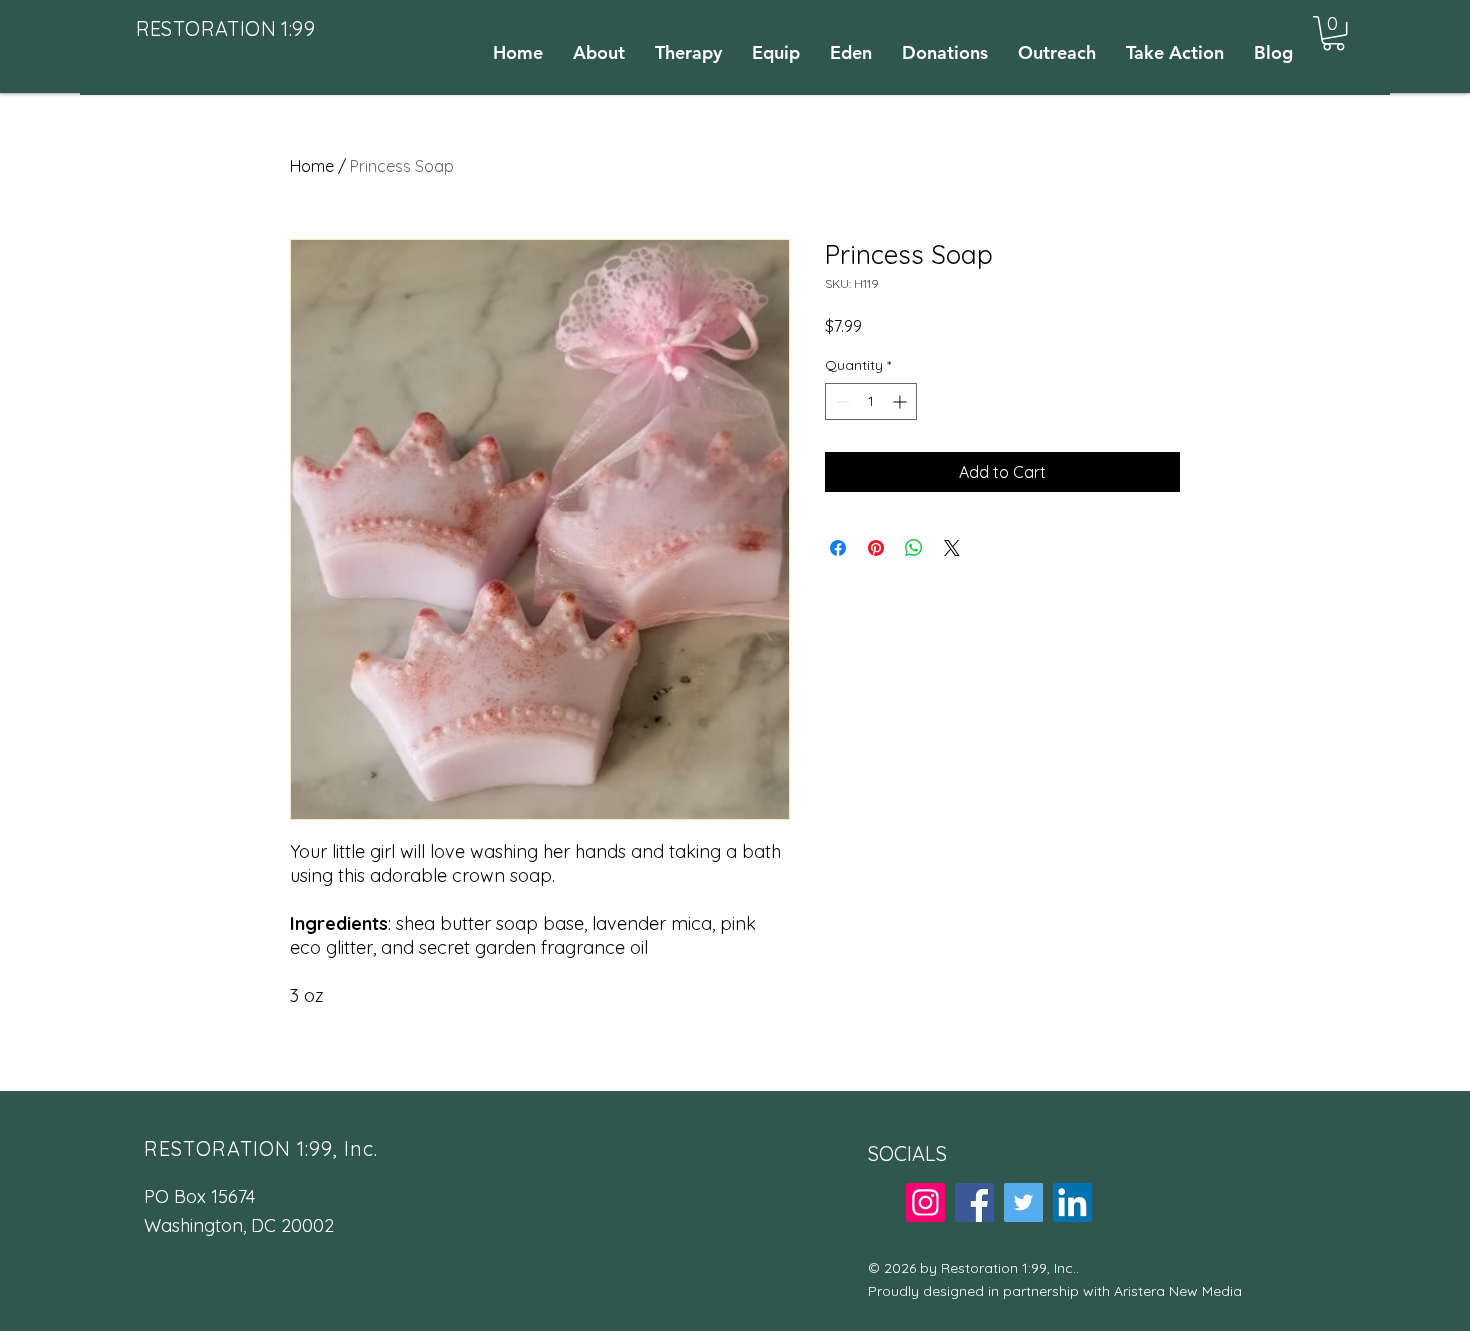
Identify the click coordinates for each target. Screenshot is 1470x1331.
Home (312, 166)
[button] (1333, 33)
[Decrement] (840, 401)
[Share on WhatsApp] (914, 548)
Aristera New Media (1178, 1291)
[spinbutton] (871, 401)
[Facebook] (974, 1202)
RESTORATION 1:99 (225, 28)
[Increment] (901, 401)
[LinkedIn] (1072, 1202)
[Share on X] (952, 548)
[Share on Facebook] (838, 548)
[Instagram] (925, 1202)
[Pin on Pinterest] (876, 548)
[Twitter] (1023, 1202)
